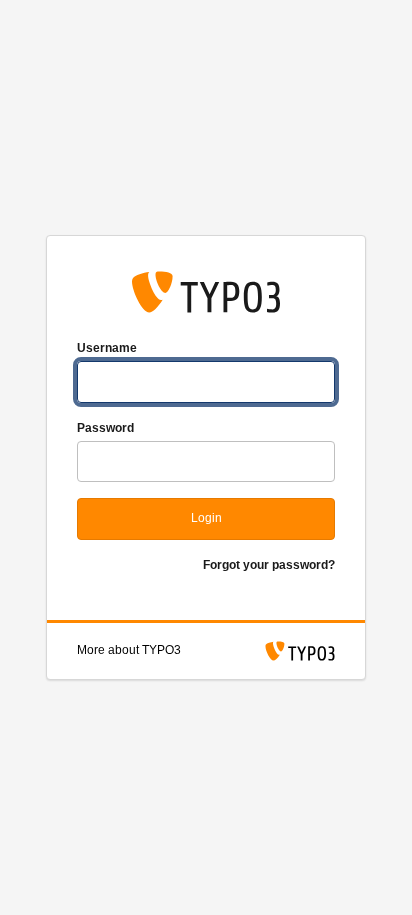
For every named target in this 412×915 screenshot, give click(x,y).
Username (107, 348)
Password (105, 428)
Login (206, 518)
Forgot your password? (269, 565)
